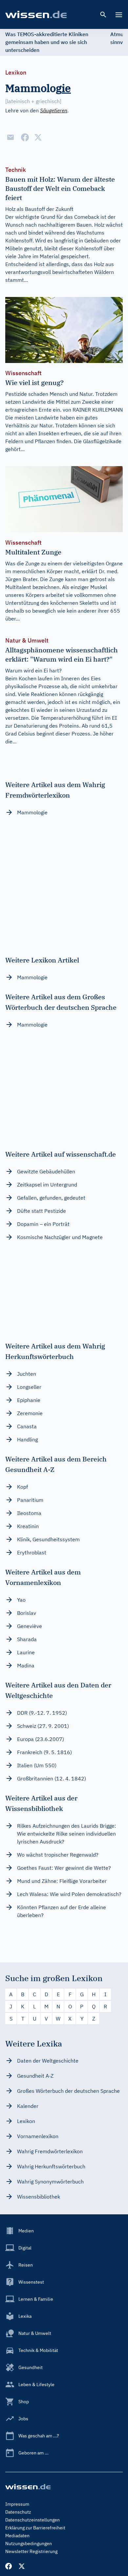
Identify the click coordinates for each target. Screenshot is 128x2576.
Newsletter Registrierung (31, 2551)
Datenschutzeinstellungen (32, 2520)
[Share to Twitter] (38, 137)
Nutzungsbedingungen (29, 2543)
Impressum (17, 2504)
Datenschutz (18, 2512)
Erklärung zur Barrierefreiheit (35, 2528)
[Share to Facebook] (25, 137)
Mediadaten (17, 2536)
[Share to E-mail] (11, 137)
